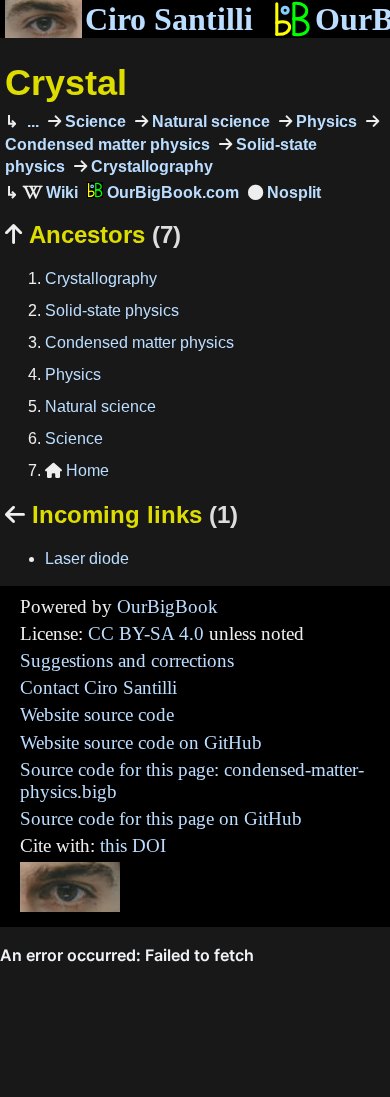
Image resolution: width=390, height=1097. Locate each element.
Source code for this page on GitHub (161, 818)
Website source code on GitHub (141, 742)
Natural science (209, 121)
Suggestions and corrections (127, 660)
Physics (324, 121)
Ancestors (93, 234)
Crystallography (150, 166)
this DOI (133, 845)
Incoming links (121, 514)
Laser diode (87, 558)
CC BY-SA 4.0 (146, 633)
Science (93, 121)
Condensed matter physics (139, 342)
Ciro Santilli (169, 19)
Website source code (97, 714)
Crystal (66, 82)
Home (77, 470)
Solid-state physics (112, 310)
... (31, 121)
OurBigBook (167, 606)
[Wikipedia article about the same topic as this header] (50, 192)
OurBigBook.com (171, 192)
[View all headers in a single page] (284, 192)
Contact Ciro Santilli (98, 687)
